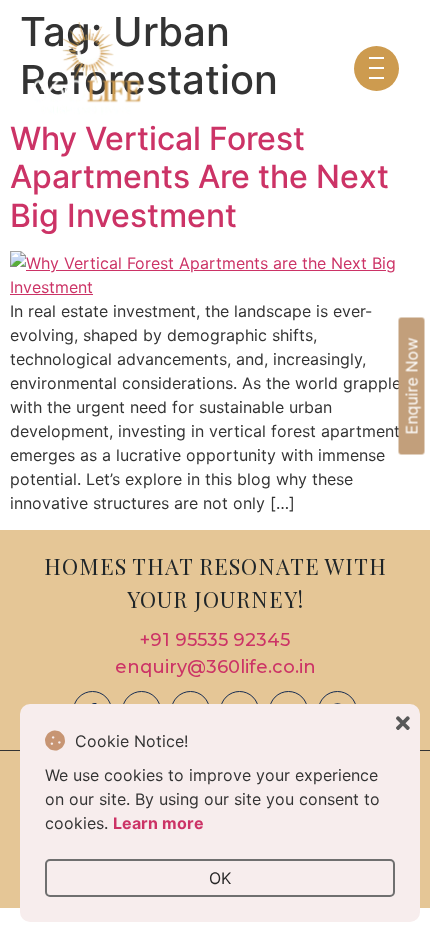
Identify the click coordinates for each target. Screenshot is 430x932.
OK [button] (220, 878)
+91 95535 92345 (215, 640)
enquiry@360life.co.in (215, 667)
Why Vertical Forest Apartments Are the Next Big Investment (199, 177)
